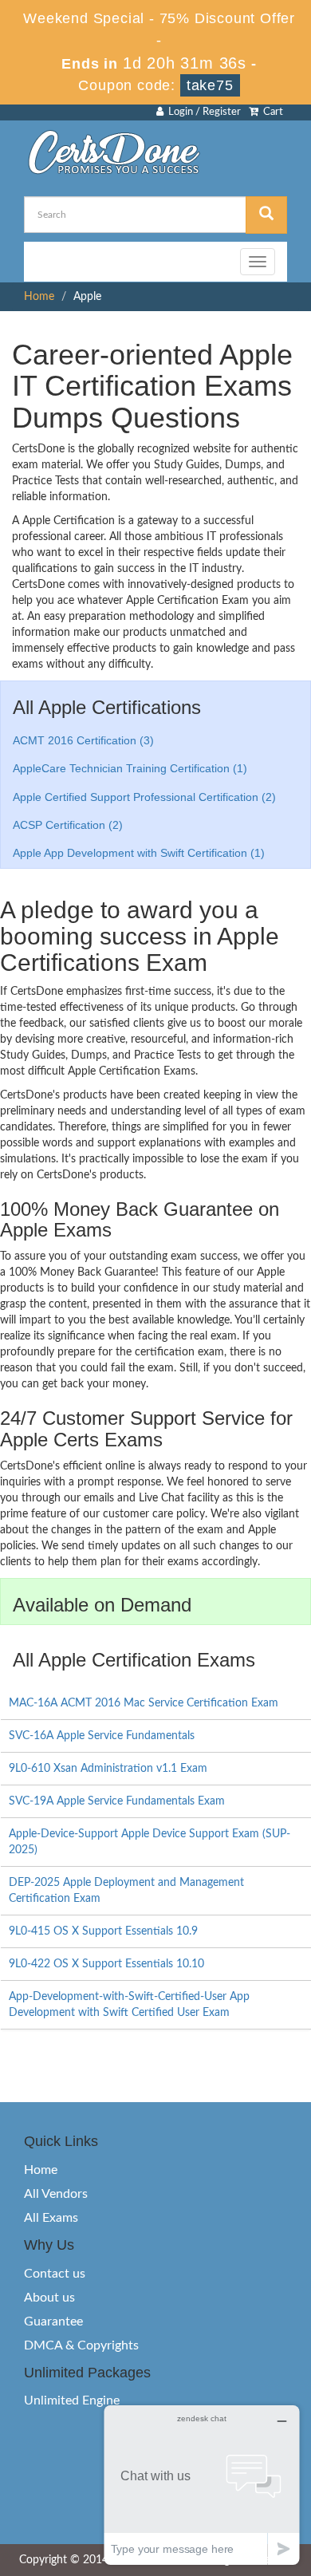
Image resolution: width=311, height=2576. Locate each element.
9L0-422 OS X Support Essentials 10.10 (106, 1964)
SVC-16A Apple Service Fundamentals (102, 1736)
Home (39, 297)
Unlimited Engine (72, 2400)
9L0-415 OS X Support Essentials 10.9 (103, 1931)
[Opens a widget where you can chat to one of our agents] (202, 2485)
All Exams (51, 2218)
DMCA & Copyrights (81, 2345)
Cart (271, 112)
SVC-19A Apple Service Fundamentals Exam (117, 1801)
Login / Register (202, 112)
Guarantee (53, 2322)
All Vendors (56, 2194)
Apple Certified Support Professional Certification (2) (144, 797)
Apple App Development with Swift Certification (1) (139, 853)
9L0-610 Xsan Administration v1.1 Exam (108, 1769)
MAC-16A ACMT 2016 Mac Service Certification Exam (144, 1703)
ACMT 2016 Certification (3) (83, 740)
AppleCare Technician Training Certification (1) (130, 768)
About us (49, 2298)
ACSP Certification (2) (68, 825)
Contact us (55, 2274)
